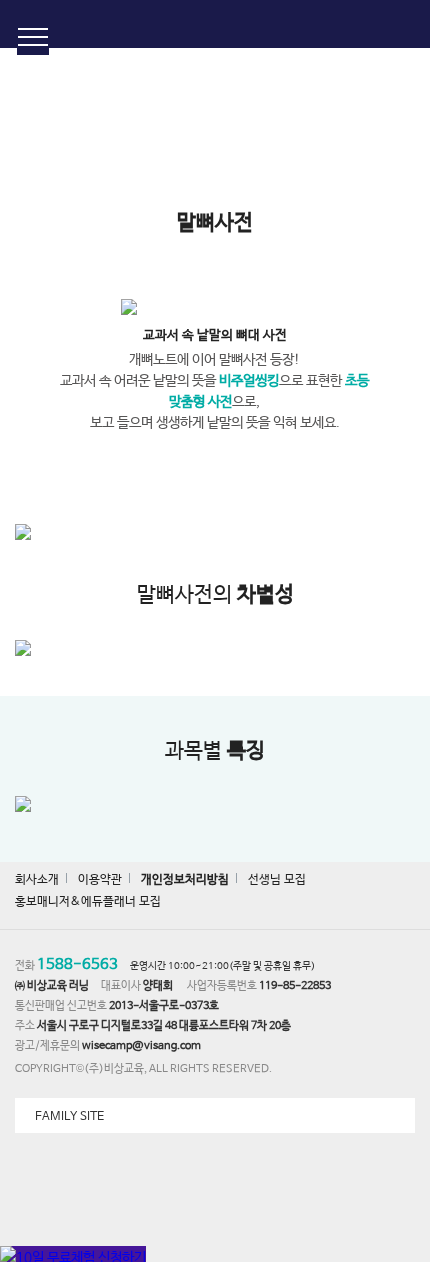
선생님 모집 (277, 880)
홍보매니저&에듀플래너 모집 (88, 902)
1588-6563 (77, 964)
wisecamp (215, 24)
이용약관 (100, 880)
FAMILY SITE (69, 1117)
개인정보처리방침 (185, 880)
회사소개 (37, 880)
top (400, 1097)
